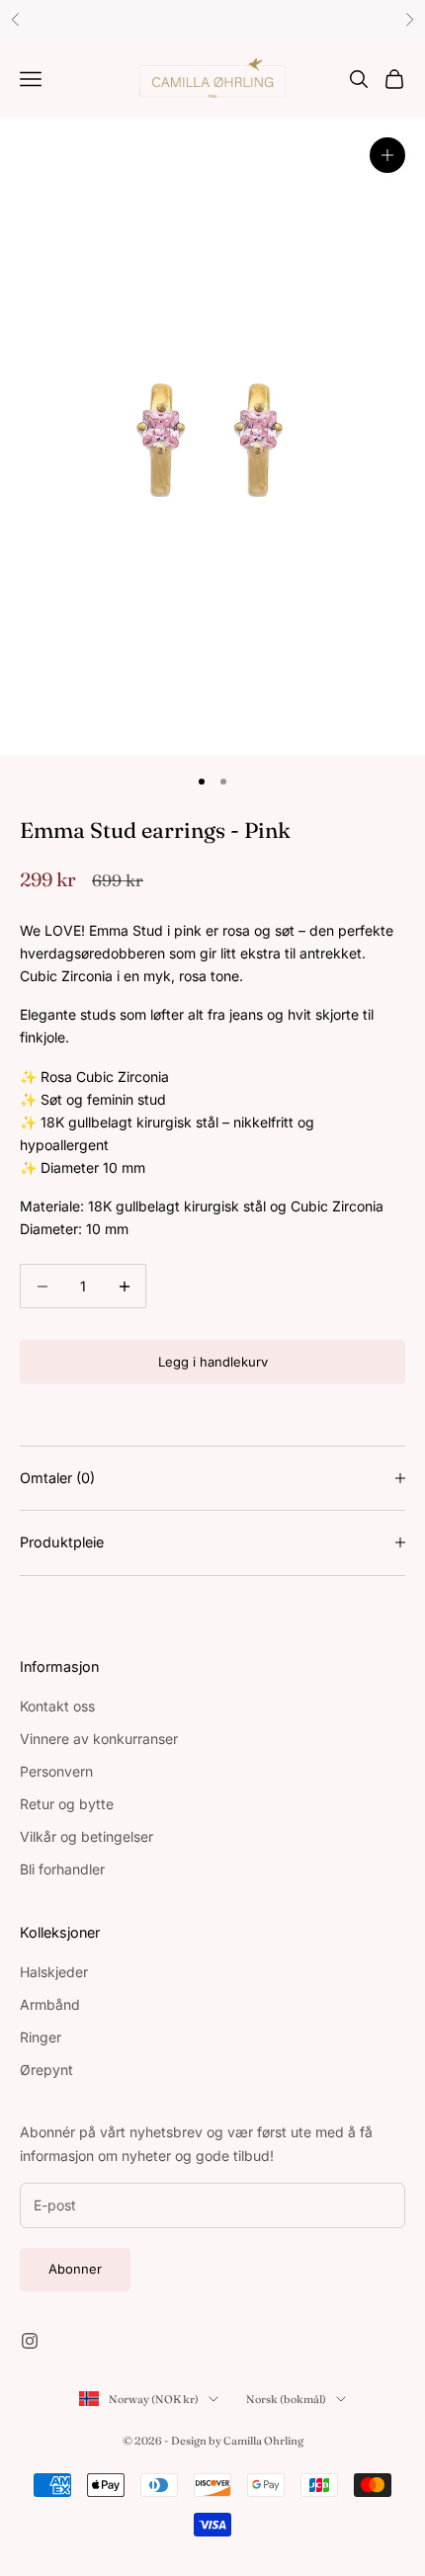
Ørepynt (46, 2070)
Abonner (75, 2269)
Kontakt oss (57, 1706)
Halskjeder (54, 1972)
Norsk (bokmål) (286, 2399)
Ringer (41, 2037)
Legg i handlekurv (213, 1362)
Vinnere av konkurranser (99, 1739)
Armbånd (50, 2004)
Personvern (56, 1771)
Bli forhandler (62, 1869)
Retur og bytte (67, 1804)
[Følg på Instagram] (30, 2341)
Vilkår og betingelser (86, 1836)
